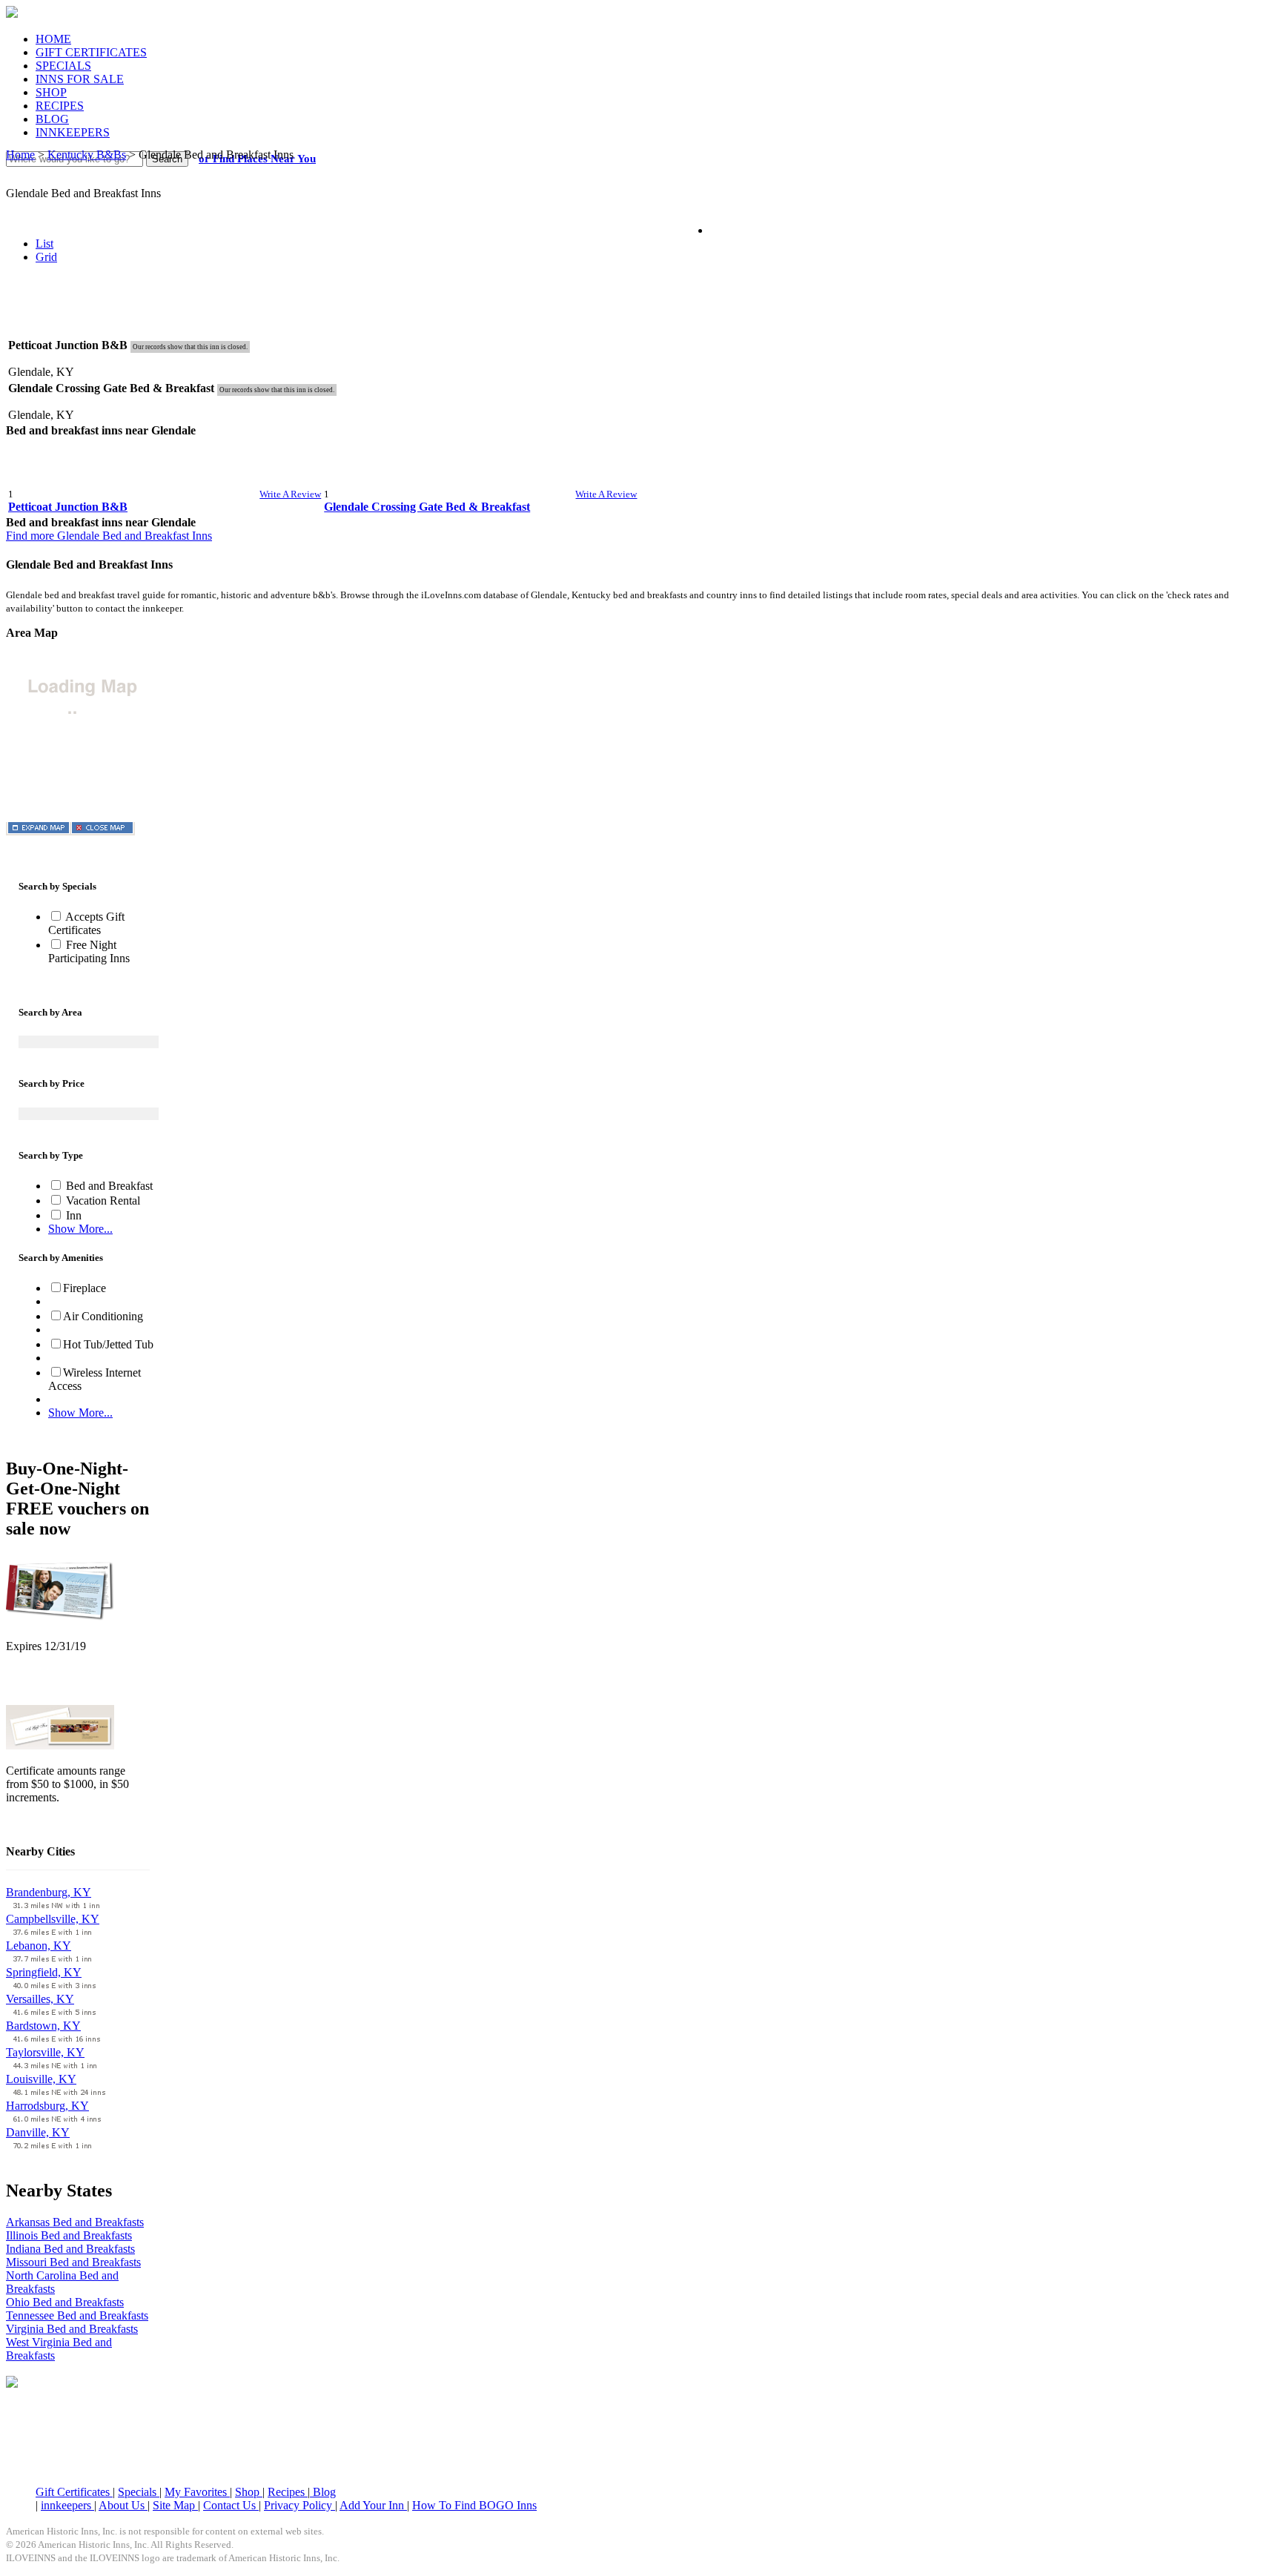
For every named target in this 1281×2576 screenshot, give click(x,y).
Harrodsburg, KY (47, 2106)
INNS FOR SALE (80, 79)
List (44, 244)
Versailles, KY (40, 1999)
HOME (53, 39)
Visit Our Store (41, 1685)
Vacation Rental (102, 1201)
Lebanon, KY (39, 1946)
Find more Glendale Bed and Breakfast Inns (109, 536)
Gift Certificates (74, 2492)
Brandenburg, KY (49, 1892)
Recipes (288, 2492)
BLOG (52, 119)
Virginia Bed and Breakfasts (72, 2329)
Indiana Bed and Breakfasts (70, 2249)
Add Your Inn (373, 2505)
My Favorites (197, 2492)
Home (20, 155)
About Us (123, 2505)
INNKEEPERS (73, 132)
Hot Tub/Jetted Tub (108, 1344)
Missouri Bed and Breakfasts (73, 2262)
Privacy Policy (299, 2505)
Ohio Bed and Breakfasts (65, 2302)
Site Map (175, 2505)
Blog (323, 2492)
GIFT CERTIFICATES (91, 52)
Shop (249, 2492)
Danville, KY (38, 2132)
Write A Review (290, 494)
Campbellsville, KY (53, 1919)
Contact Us (231, 2505)
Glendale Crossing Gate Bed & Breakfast (427, 507)
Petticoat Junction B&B (68, 507)
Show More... (80, 1229)
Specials (139, 2492)
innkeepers (67, 2505)
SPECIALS (63, 66)
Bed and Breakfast (108, 1186)
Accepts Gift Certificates (86, 923)
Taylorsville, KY (45, 2052)
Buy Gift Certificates (54, 1822)
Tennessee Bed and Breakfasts (77, 2315)
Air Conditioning (103, 1316)
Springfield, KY (44, 1972)
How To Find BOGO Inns (474, 2505)
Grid (46, 257)
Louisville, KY (41, 2079)
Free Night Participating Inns (89, 951)
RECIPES (60, 106)
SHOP (51, 92)
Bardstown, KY (43, 2026)
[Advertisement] (640, 311)
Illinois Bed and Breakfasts (69, 2235)
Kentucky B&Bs (87, 155)
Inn (72, 1215)
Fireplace (85, 1288)
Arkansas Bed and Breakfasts (75, 2222)
